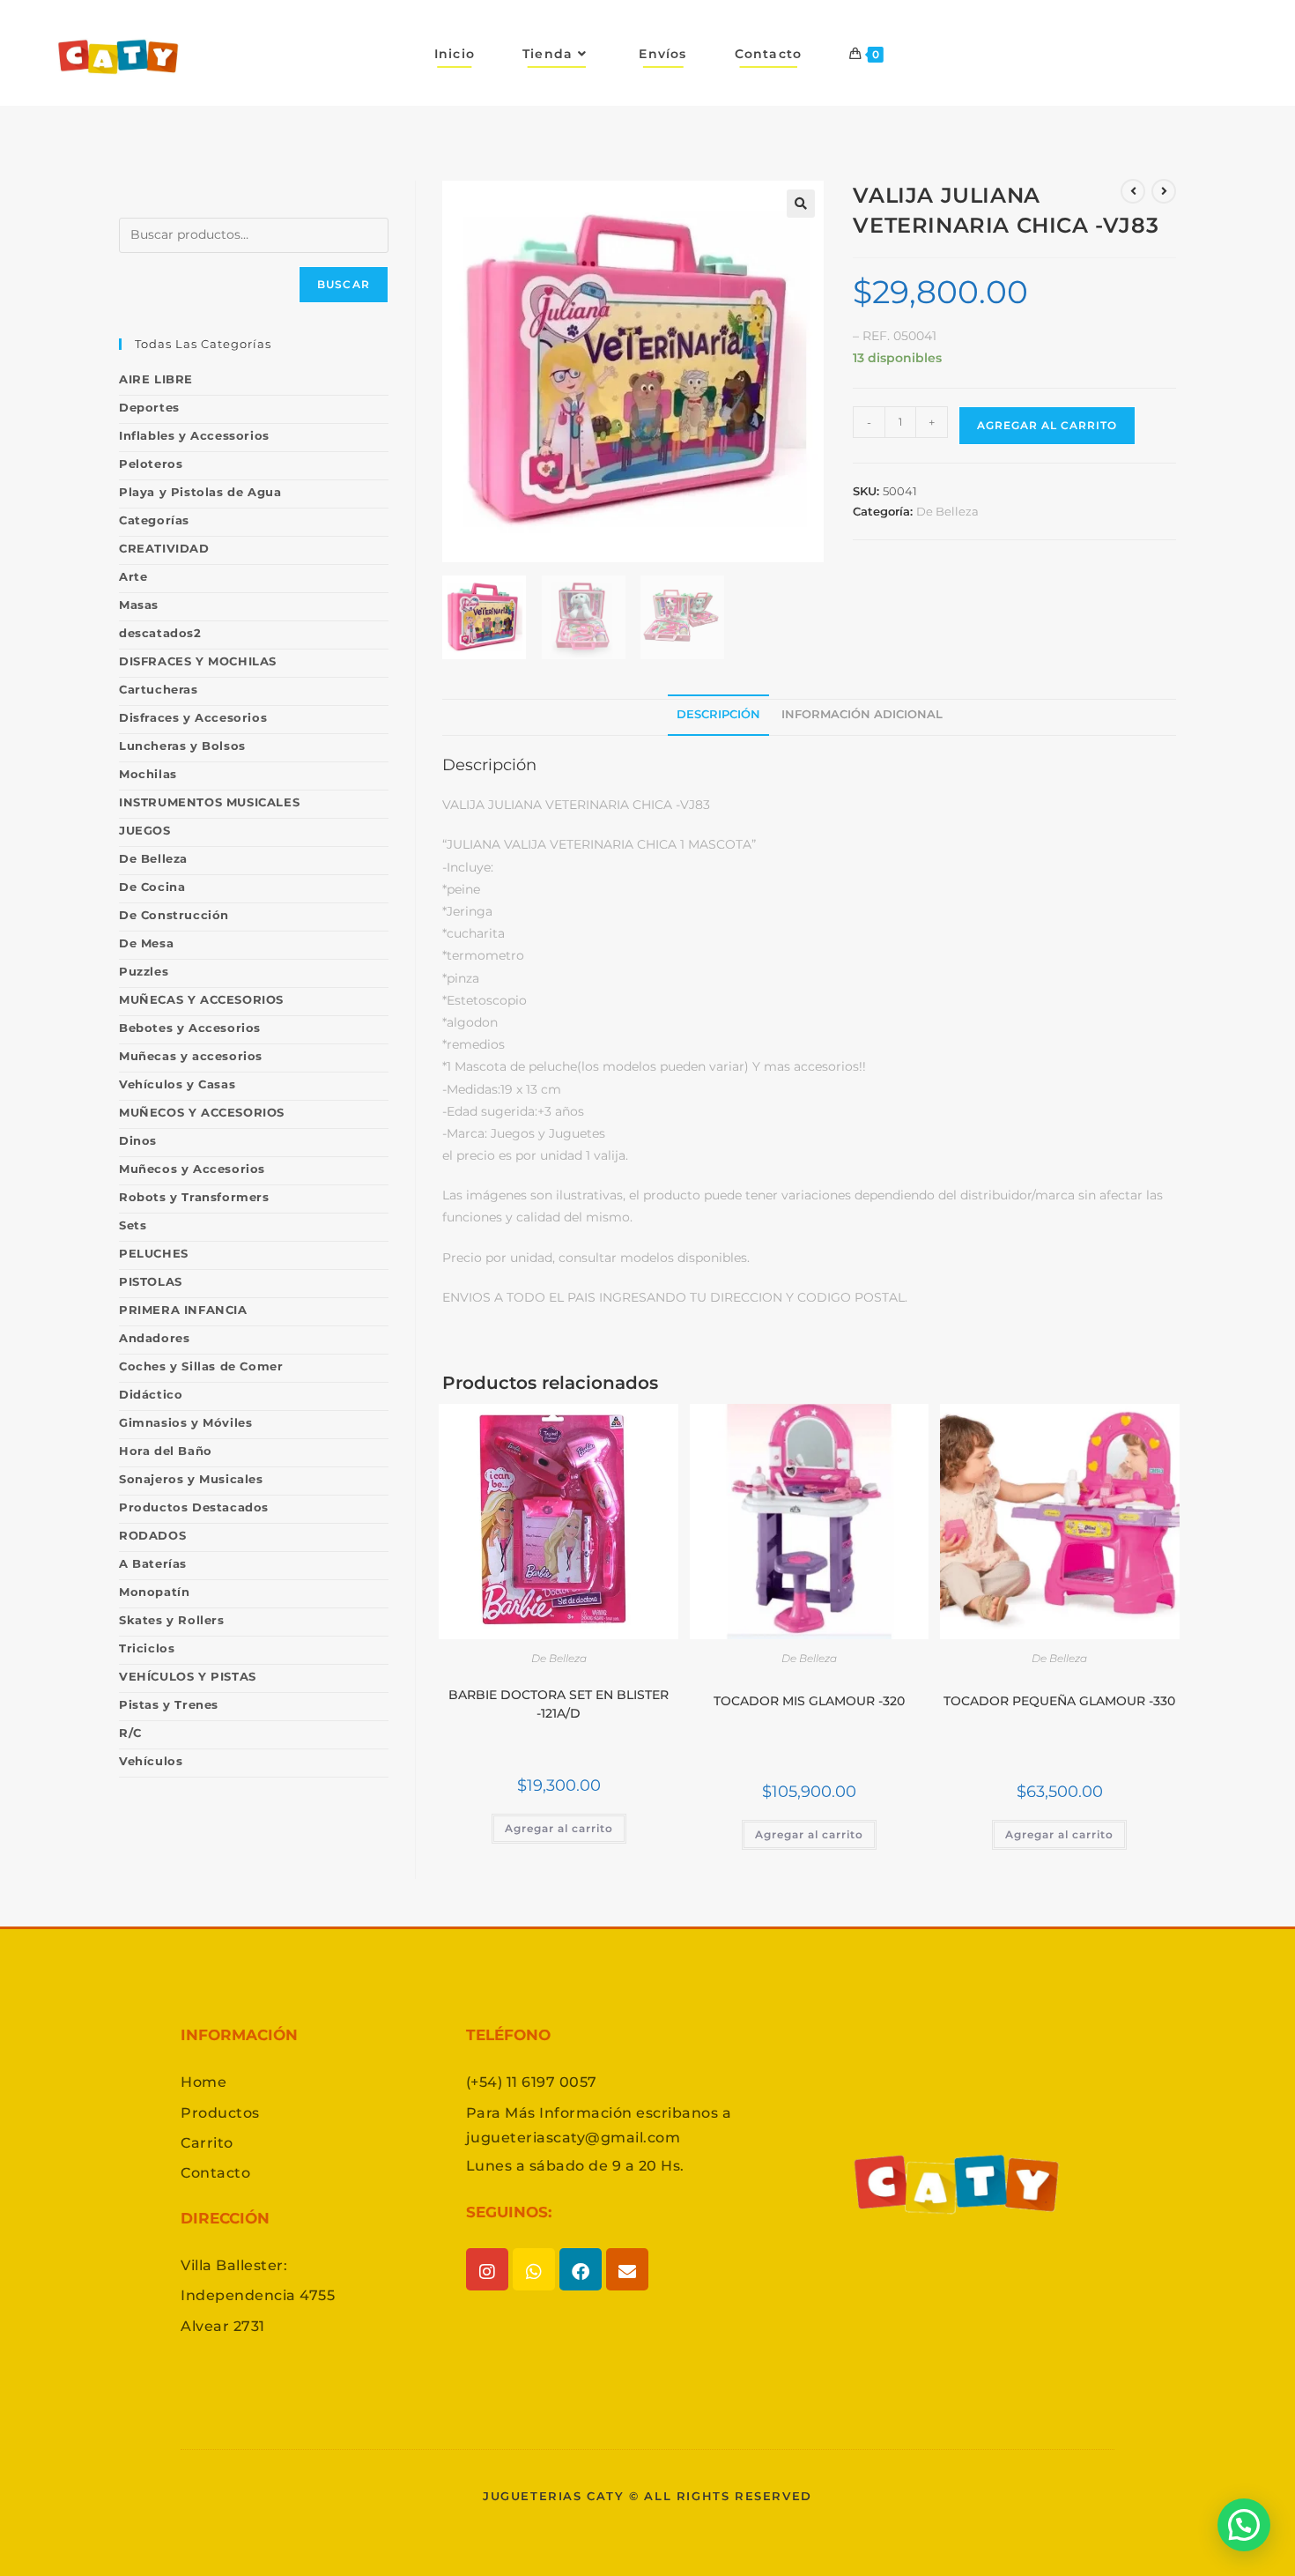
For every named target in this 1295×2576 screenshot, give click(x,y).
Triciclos (147, 1648)
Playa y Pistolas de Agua (200, 492)
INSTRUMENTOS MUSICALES (209, 802)
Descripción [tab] (718, 714)
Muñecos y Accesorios (192, 1169)
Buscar (344, 284)
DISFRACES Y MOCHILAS (198, 661)
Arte (133, 576)
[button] (801, 204)
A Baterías (153, 1563)
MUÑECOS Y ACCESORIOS (202, 1112)
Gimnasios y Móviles (185, 1422)
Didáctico (151, 1394)
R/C (130, 1733)
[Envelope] (627, 2269)
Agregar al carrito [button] (559, 1828)
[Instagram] (487, 2269)
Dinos (138, 1140)
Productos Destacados (194, 1507)
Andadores (154, 1338)
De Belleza (947, 511)
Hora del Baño (166, 1451)
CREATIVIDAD (164, 548)
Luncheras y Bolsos (182, 746)
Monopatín (154, 1592)
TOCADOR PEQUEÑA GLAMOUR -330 (1059, 1701)
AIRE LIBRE (156, 379)
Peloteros (151, 464)
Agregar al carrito (1047, 425)
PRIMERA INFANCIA (183, 1310)
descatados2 (160, 633)
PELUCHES (154, 1253)
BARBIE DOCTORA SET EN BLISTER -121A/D (559, 1704)
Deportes (149, 407)
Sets (133, 1225)
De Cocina (152, 887)
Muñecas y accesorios (191, 1056)
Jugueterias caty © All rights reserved (647, 2496)
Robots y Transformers (194, 1197)
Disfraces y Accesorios (193, 717)
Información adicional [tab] (862, 714)
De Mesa (146, 943)
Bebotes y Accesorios (190, 1028)
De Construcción (174, 915)
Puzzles (144, 971)
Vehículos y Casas (177, 1084)
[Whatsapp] (534, 2269)
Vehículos (151, 1761)
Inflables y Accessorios (194, 435)
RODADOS (152, 1535)
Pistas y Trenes (169, 1704)
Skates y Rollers (172, 1620)
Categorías (154, 520)
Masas (139, 605)
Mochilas (148, 774)
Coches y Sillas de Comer (201, 1366)
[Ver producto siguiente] (1164, 191)
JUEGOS (145, 830)
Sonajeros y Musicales (191, 1479)
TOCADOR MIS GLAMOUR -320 (809, 1701)
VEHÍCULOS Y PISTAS (188, 1676)
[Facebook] (581, 2269)
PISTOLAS (151, 1281)
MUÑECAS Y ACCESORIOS (201, 999)
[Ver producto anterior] (1133, 191)
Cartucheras (159, 689)
